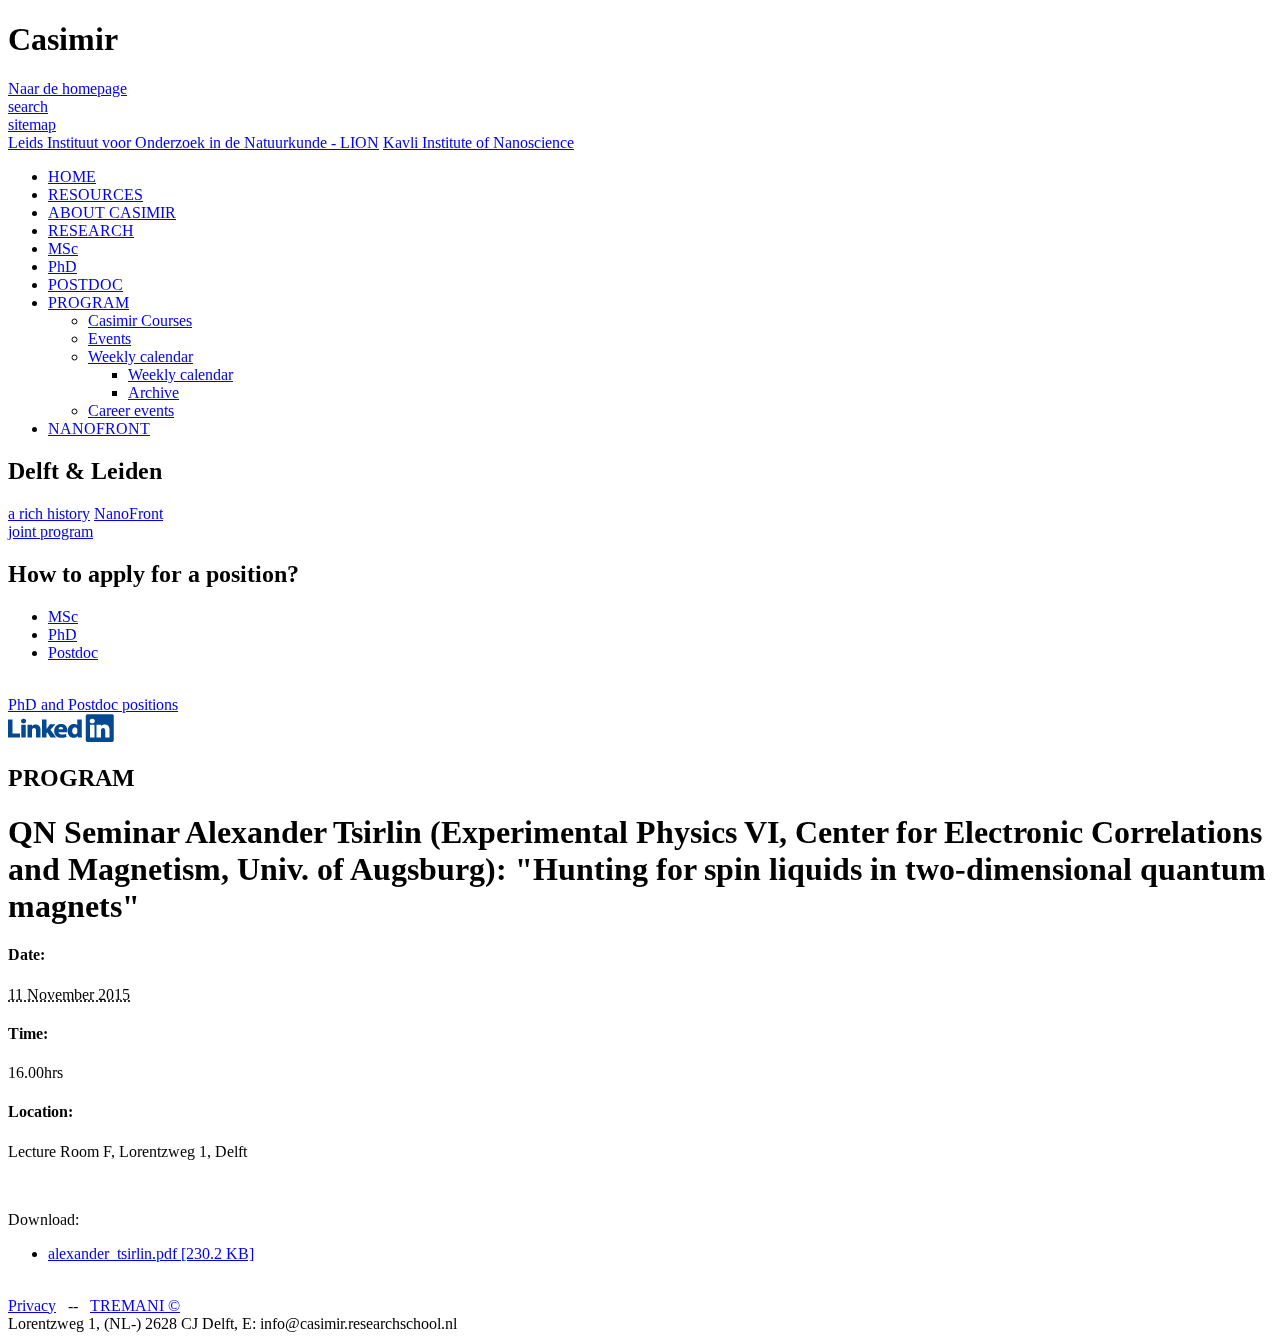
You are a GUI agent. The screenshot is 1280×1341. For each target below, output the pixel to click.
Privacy (32, 1305)
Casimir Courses (140, 320)
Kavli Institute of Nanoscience (478, 142)
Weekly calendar (140, 356)
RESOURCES (95, 194)
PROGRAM (88, 302)
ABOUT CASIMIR (112, 212)
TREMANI (135, 1305)
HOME (72, 176)
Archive (153, 392)
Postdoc (73, 652)
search (28, 106)
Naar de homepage (67, 88)
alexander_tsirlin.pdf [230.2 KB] (151, 1253)
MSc (63, 248)
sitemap (32, 124)
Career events (131, 410)
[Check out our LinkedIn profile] (61, 736)
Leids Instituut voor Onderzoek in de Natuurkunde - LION (193, 142)
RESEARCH (91, 230)
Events (109, 338)
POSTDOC (85, 284)
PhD (62, 266)
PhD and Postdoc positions (93, 704)
